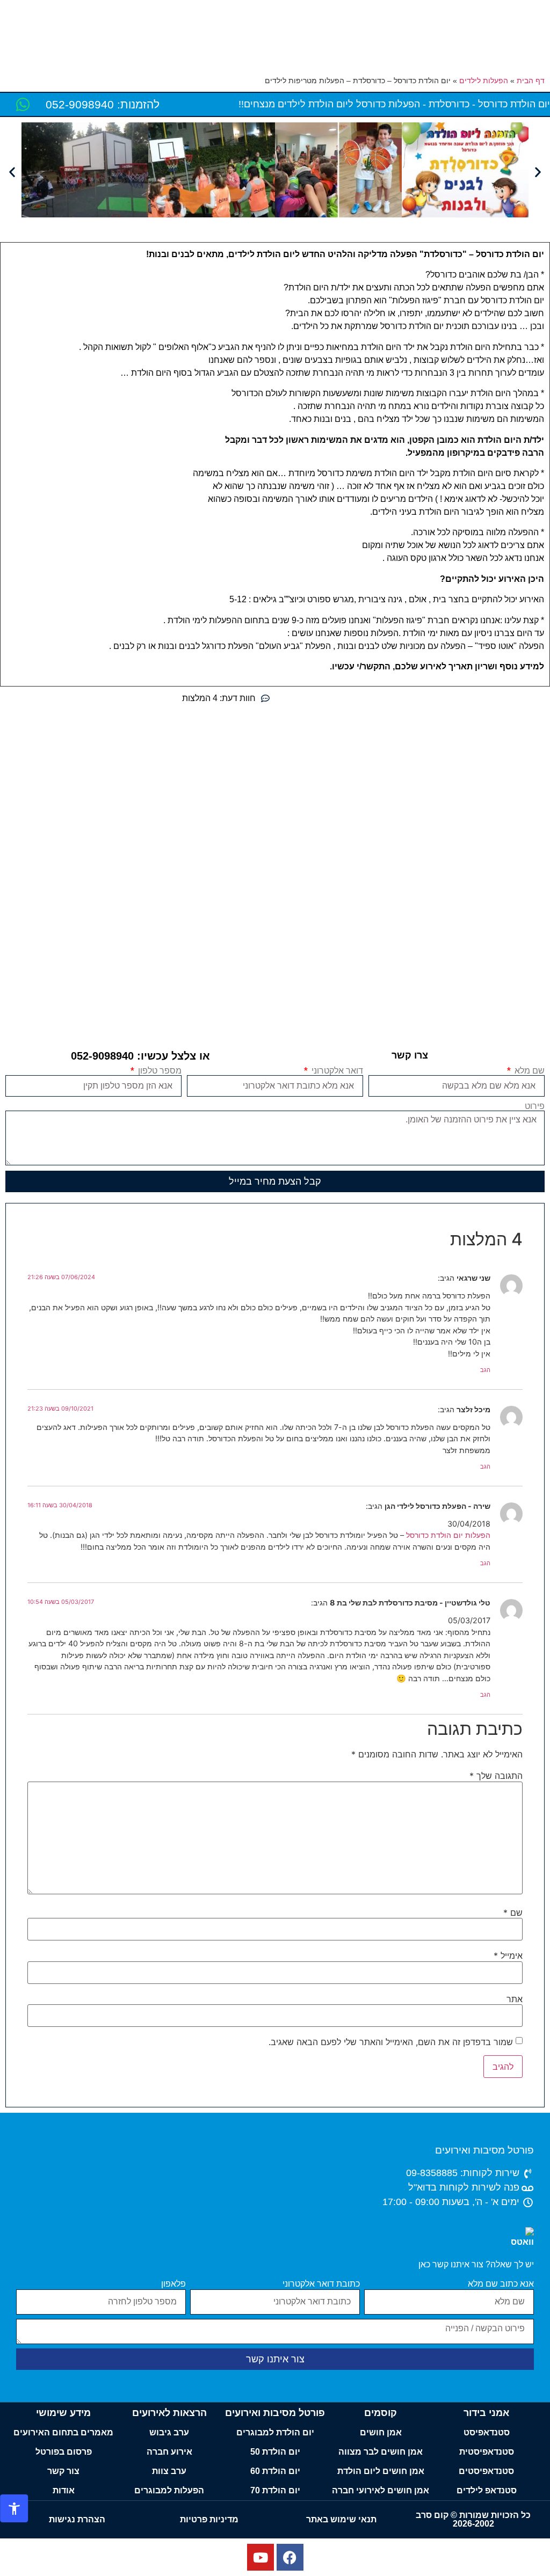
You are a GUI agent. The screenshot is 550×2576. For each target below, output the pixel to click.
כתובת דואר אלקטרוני (321, 2284)
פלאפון (173, 2284)
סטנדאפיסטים (486, 2471)
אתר (515, 1999)
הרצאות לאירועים (169, 2413)
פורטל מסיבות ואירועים (484, 2150)
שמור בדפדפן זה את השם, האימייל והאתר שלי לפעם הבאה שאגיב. (391, 2042)
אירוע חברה (169, 2452)
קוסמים (381, 2413)
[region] (275, 2544)
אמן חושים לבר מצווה (381, 2452)
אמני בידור (486, 2413)
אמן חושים (381, 2432)
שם (513, 1913)
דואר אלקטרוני (336, 1071)
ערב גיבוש (169, 2432)
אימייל (508, 1955)
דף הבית (531, 81)
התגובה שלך (496, 1776)
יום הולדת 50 (275, 2452)
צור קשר (63, 2471)
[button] (12, 172)
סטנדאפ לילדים (487, 2490)
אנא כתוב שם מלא (501, 2284)
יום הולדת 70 (275, 2490)
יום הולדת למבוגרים (275, 2432)
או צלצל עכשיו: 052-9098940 (140, 1056)
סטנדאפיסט (487, 2432)
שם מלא (529, 1071)
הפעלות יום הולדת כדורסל (447, 1535)
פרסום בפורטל (64, 2452)
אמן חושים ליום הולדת (381, 2471)
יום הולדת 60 (275, 2471)
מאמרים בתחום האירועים (63, 2432)
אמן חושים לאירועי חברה (381, 2490)
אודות (64, 2490)
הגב (485, 1370)
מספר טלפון (159, 1071)
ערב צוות (169, 2471)
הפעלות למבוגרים (169, 2490)
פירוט (535, 1106)
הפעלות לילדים (484, 81)
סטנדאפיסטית (487, 2452)
